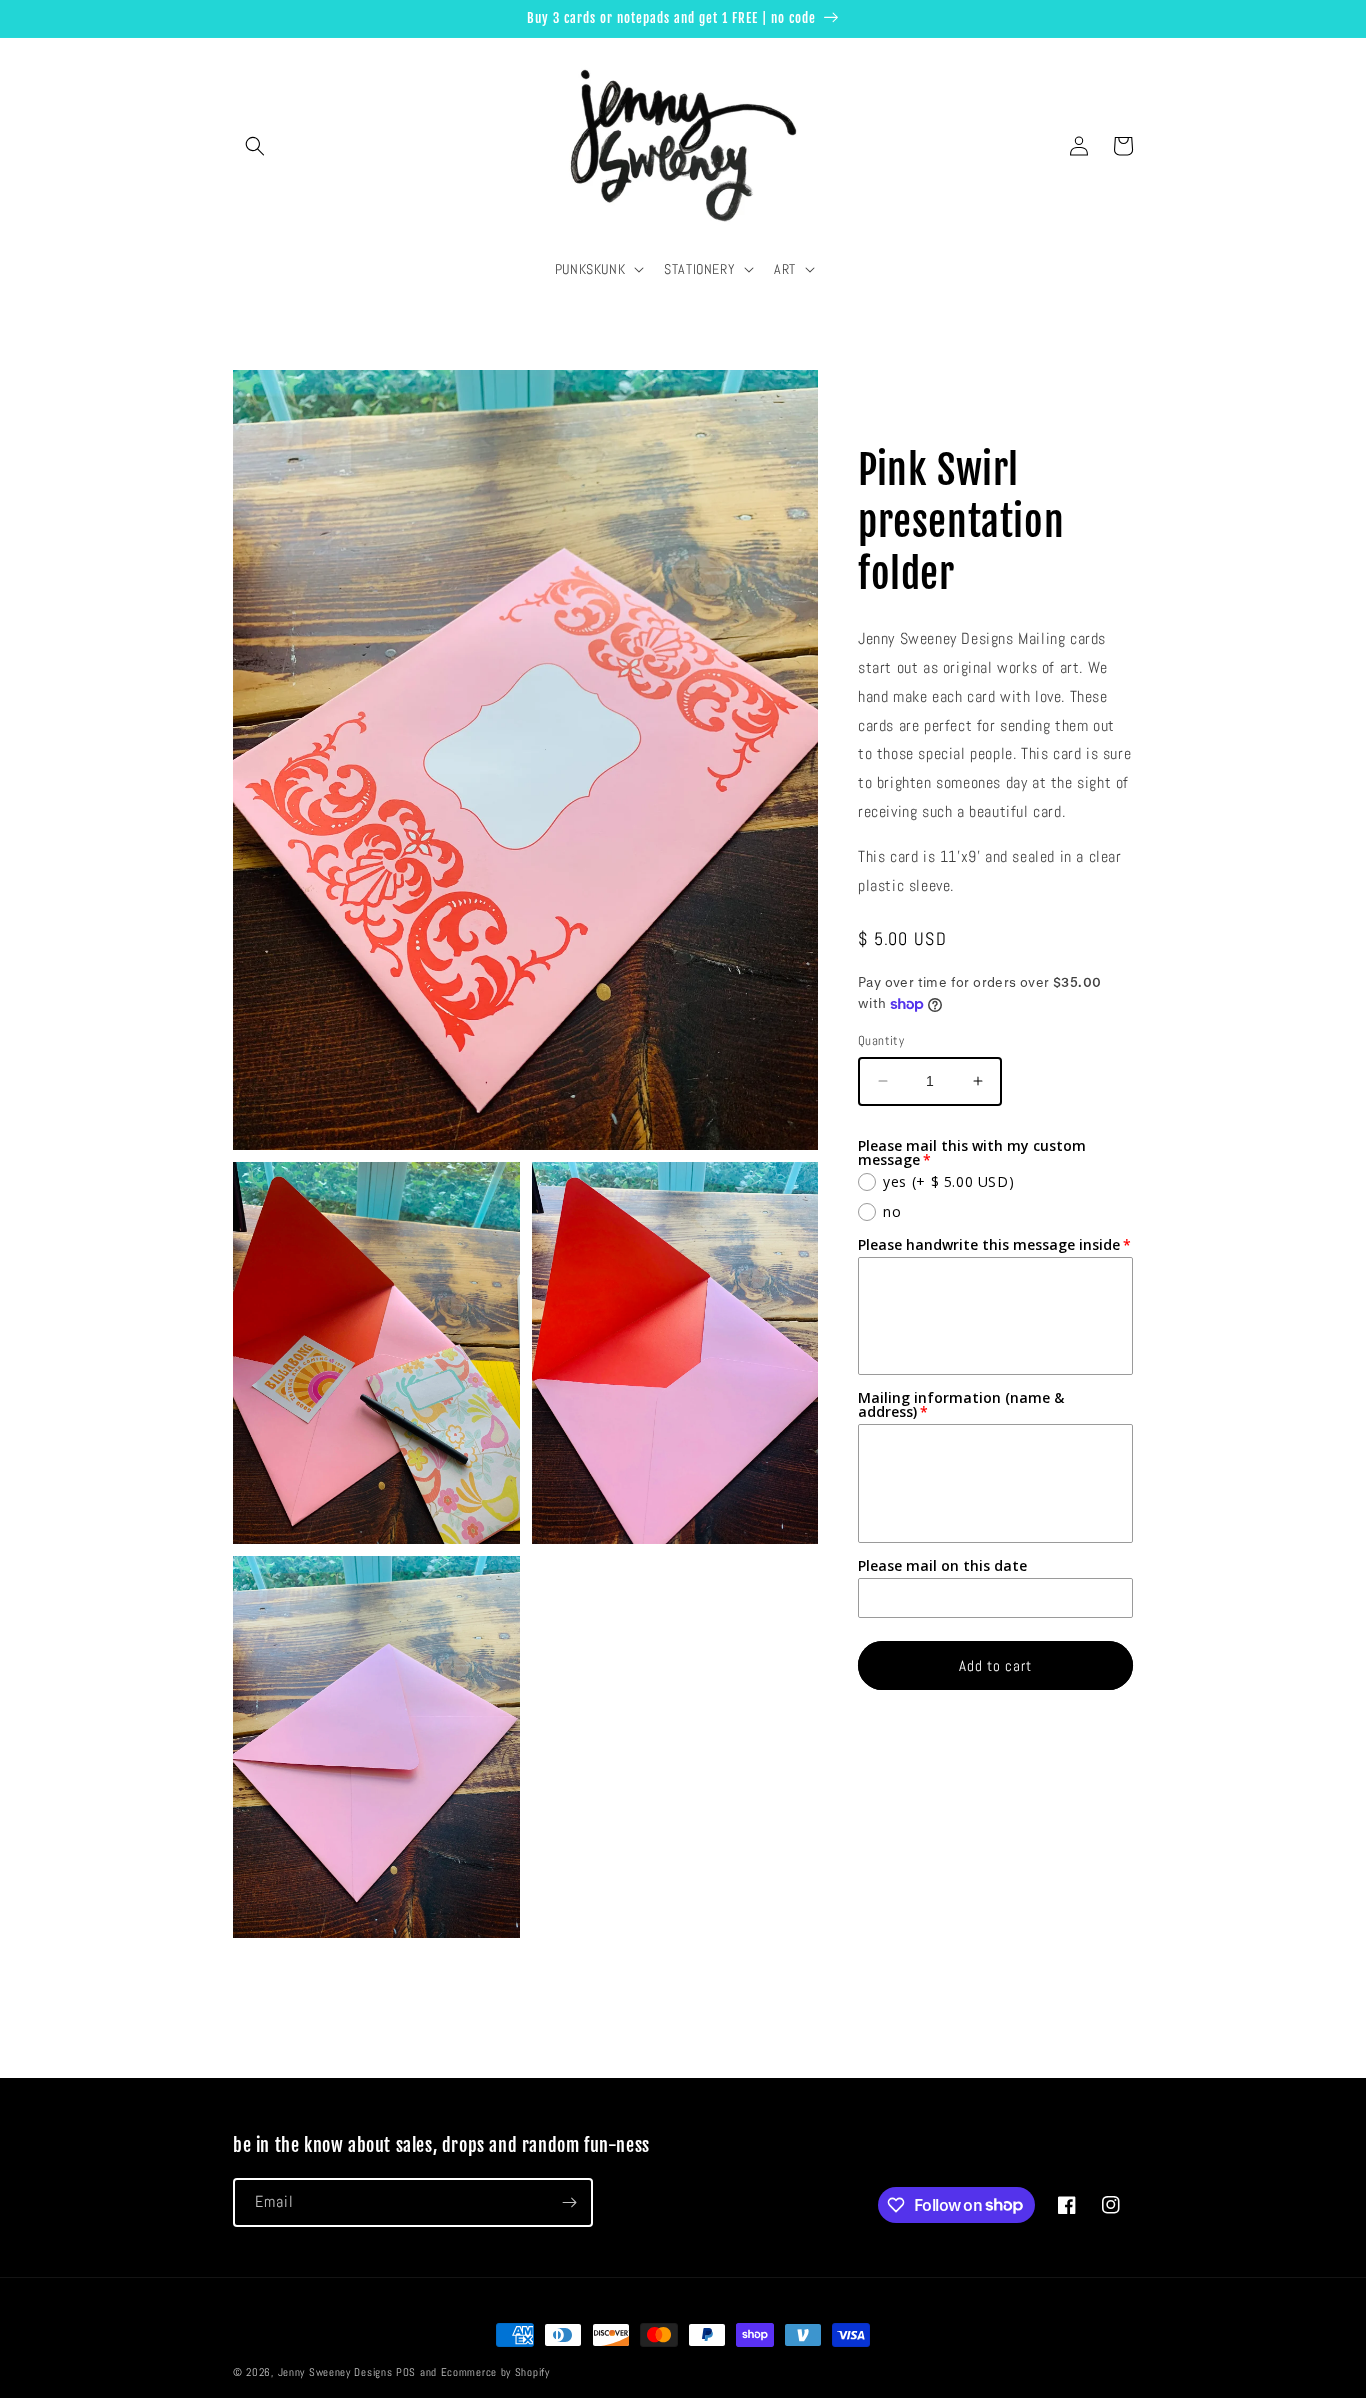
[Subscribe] (569, 2202)
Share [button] (897, 407)
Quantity (881, 1040)
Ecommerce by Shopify (495, 2372)
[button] (255, 146)
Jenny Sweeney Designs (335, 2372)
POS (406, 2372)
